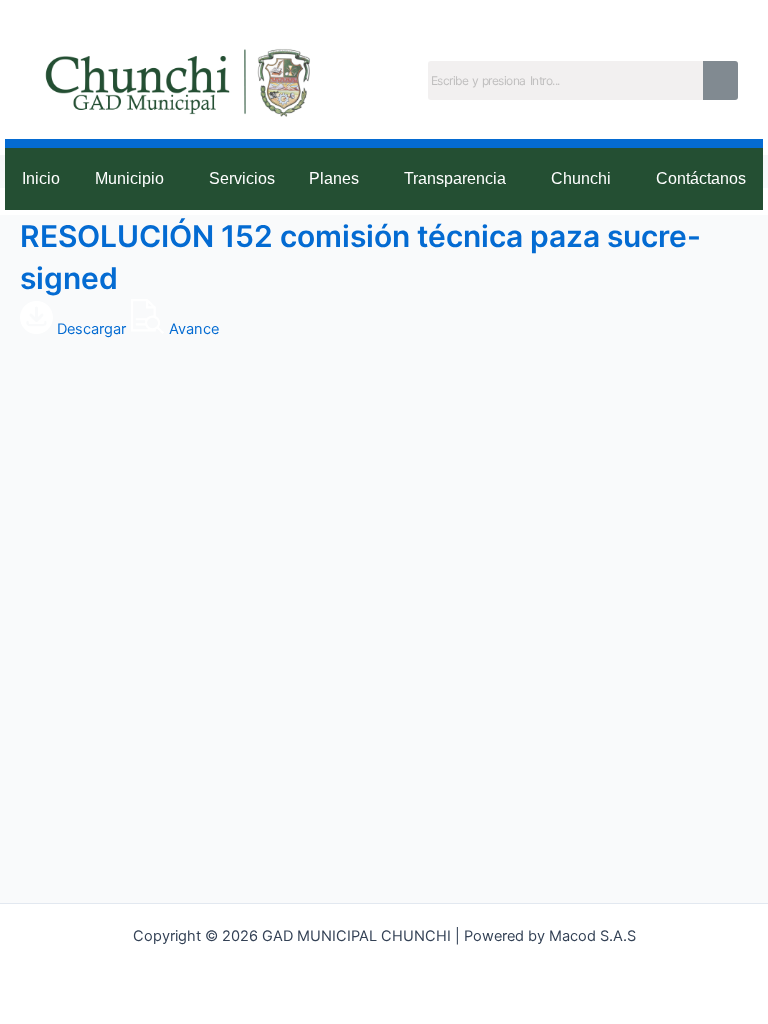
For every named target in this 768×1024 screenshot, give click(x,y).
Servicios (242, 178)
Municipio (129, 178)
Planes (334, 178)
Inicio (41, 178)
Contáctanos (701, 178)
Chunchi (581, 178)
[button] (135, 179)
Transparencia (455, 178)
